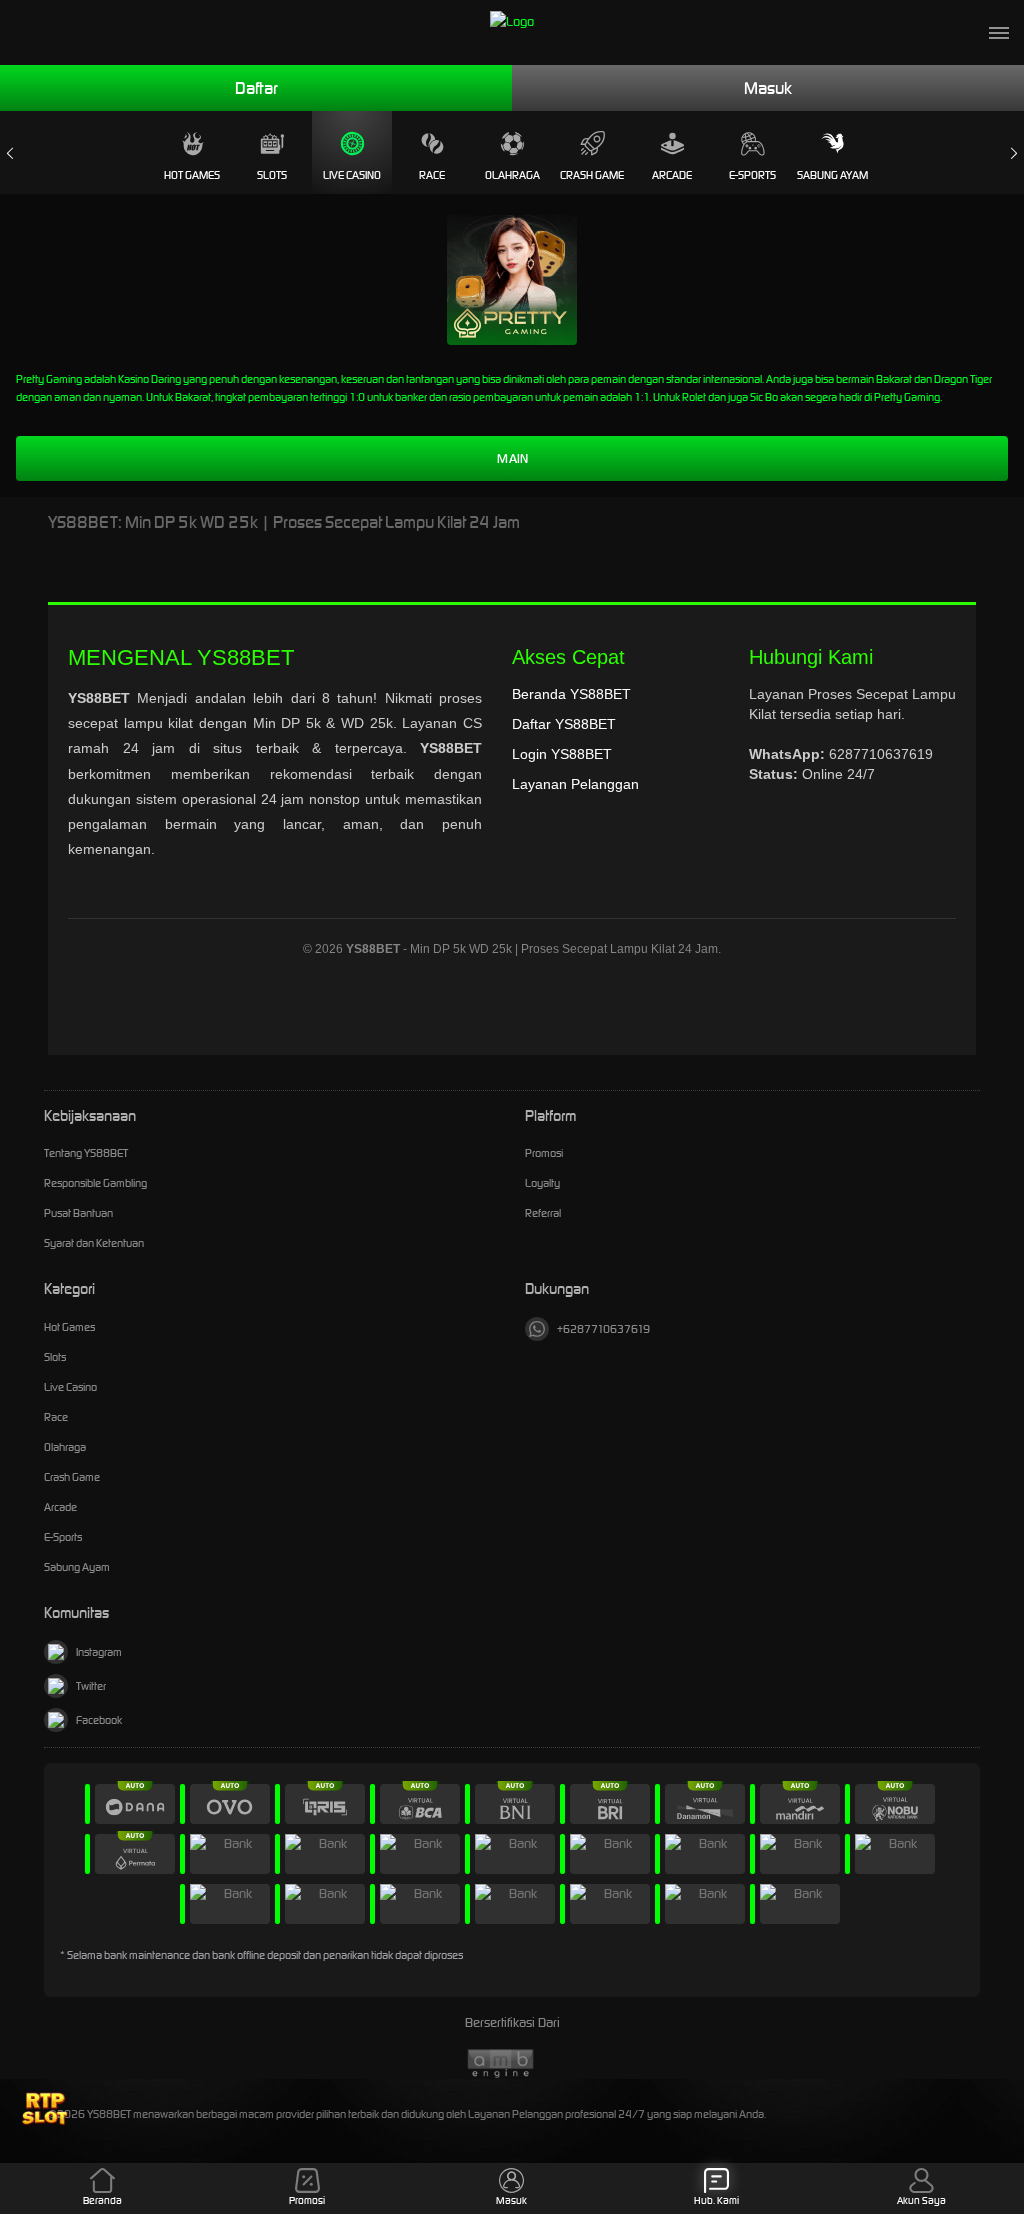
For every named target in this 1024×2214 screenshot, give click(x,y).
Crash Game (592, 175)
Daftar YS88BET (564, 724)
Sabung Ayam (832, 175)
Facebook (99, 1720)
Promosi (544, 1153)
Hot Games (192, 175)
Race (432, 175)
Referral (543, 1213)
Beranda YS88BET (571, 694)
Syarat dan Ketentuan (94, 1243)
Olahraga (512, 175)
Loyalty (542, 1183)
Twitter (91, 1686)
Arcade (672, 175)
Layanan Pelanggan (575, 784)
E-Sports (752, 175)
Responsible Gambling (95, 1183)
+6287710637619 (603, 1329)
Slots (272, 175)
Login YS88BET (562, 754)
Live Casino (352, 175)
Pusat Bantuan (78, 1213)
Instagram (99, 1652)
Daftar (256, 88)
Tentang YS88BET (86, 1153)
